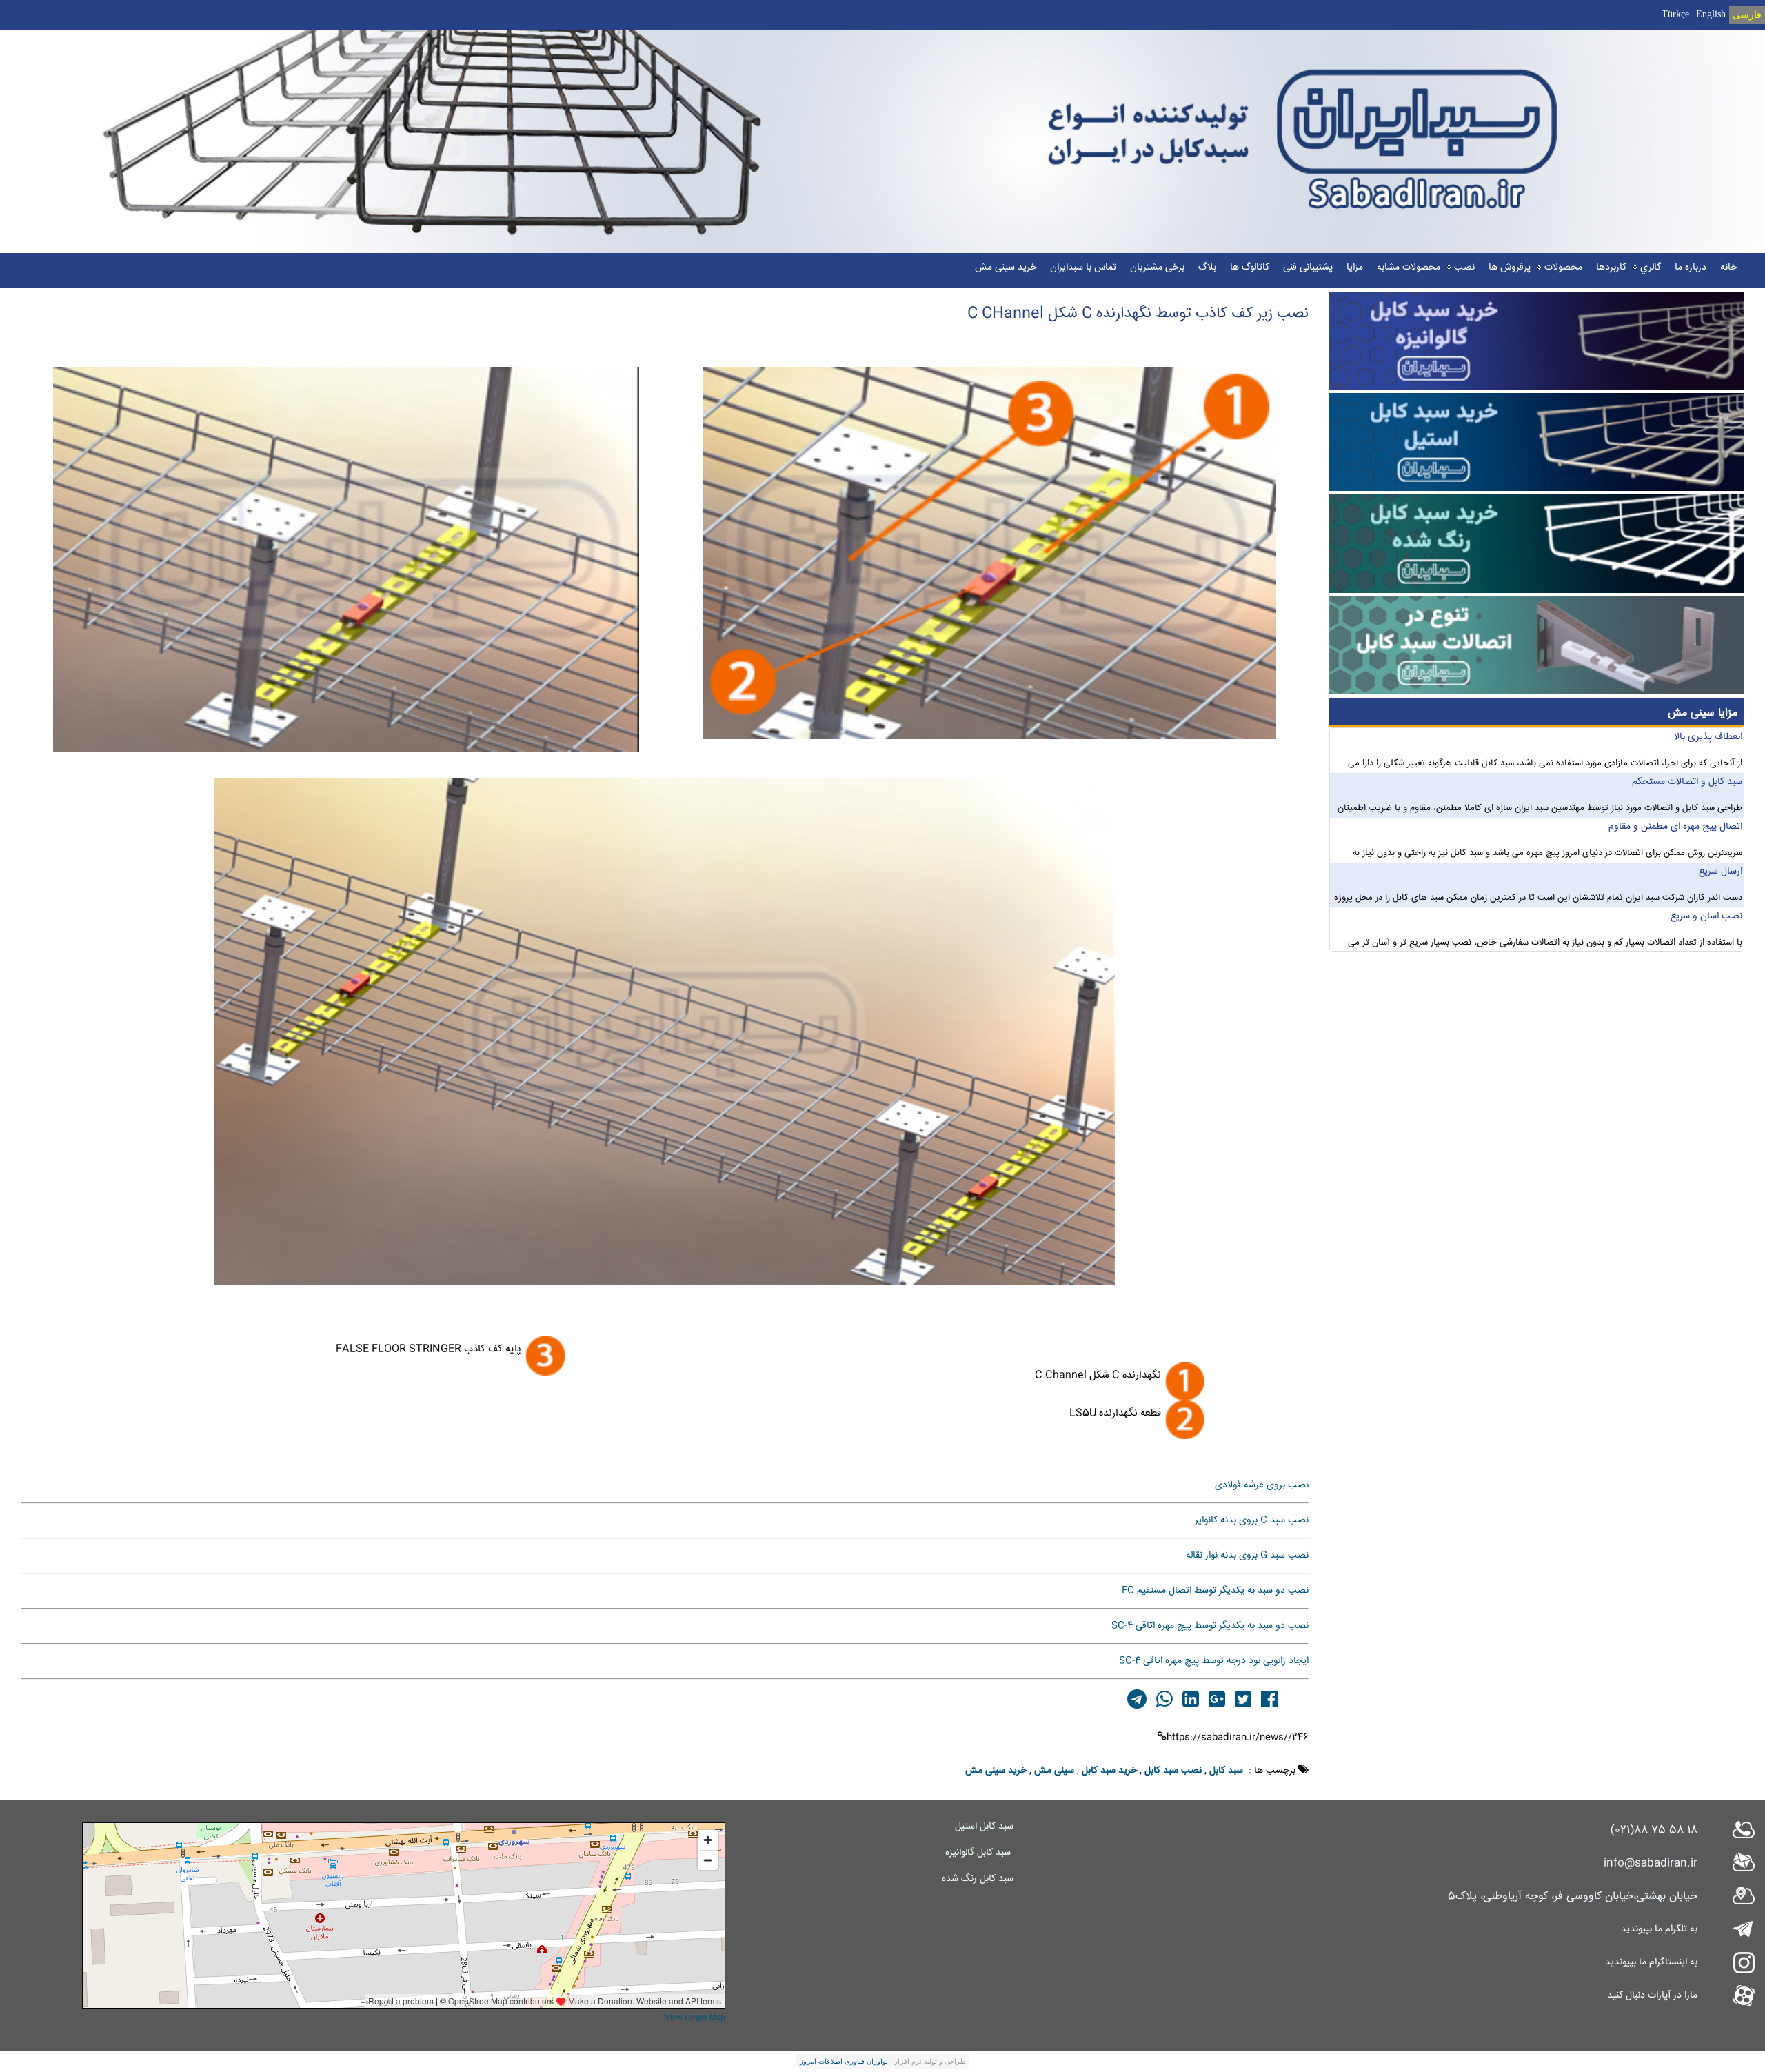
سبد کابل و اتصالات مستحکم (1687, 788)
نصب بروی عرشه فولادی (1262, 1485)
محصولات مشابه (1409, 268)
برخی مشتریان (1157, 268)
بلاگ (1207, 268)
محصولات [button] (1563, 268)
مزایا (1355, 268)
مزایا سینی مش (1703, 713)
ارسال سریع (1721, 878)
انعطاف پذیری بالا (1708, 743)
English (1711, 14)
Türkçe (1675, 14)
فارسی (1747, 15)
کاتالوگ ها (1250, 268)
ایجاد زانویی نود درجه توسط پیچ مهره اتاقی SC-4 (1214, 1661)
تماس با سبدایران (1083, 268)
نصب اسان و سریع (1706, 923)
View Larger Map (695, 2018)
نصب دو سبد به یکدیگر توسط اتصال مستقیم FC (1215, 1591)
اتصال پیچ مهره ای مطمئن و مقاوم (1675, 833)
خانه (1728, 268)
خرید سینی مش (1006, 268)
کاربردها (1611, 268)
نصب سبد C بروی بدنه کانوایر (1252, 1520)
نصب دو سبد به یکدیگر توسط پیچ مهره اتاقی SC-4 (1210, 1626)
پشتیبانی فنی (1308, 268)
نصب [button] (1464, 268)
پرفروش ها (1510, 268)
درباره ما (1691, 268)
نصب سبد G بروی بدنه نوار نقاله (1247, 1556)
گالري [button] (1651, 268)
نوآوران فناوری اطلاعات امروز (844, 2061)
